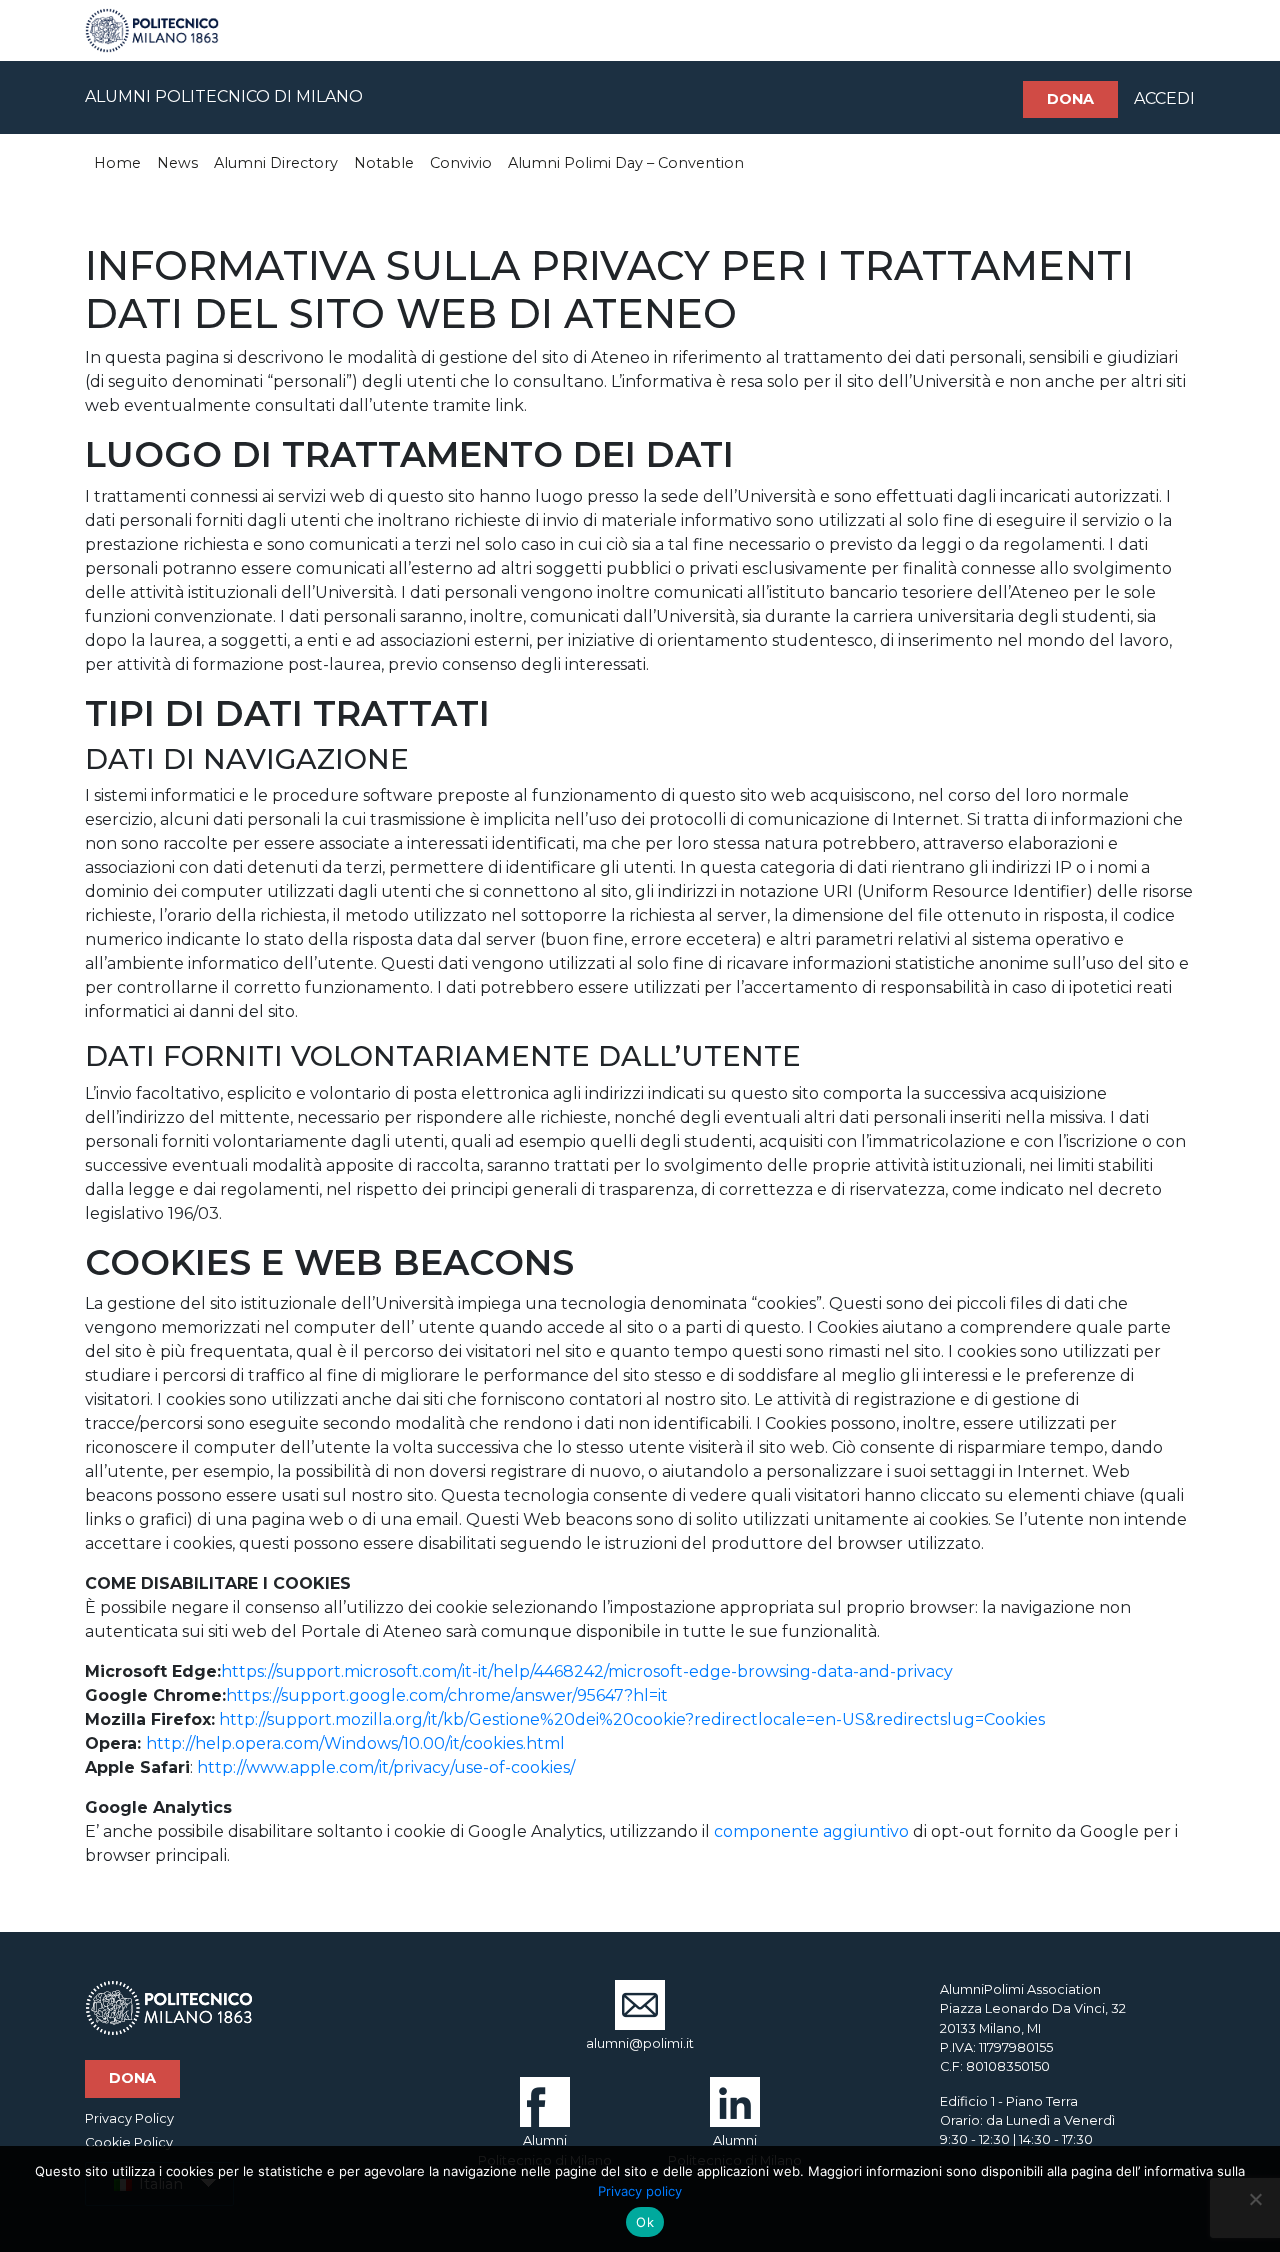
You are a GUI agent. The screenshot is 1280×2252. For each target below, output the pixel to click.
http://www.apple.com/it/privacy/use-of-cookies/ (386, 1767)
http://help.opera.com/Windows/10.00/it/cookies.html (355, 1743)
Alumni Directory (276, 163)
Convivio (461, 163)
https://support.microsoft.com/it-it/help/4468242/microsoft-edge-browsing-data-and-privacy (587, 1671)
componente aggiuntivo (811, 1831)
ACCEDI (1164, 98)
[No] (1255, 2199)
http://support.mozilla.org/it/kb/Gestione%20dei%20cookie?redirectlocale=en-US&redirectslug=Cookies (632, 1719)
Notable (384, 163)
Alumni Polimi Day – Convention (626, 163)
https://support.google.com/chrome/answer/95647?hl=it (447, 1695)
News (177, 163)
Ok (645, 2222)
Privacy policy (640, 2191)
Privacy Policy (129, 2118)
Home (117, 163)
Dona (1070, 99)
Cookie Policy (129, 2142)
